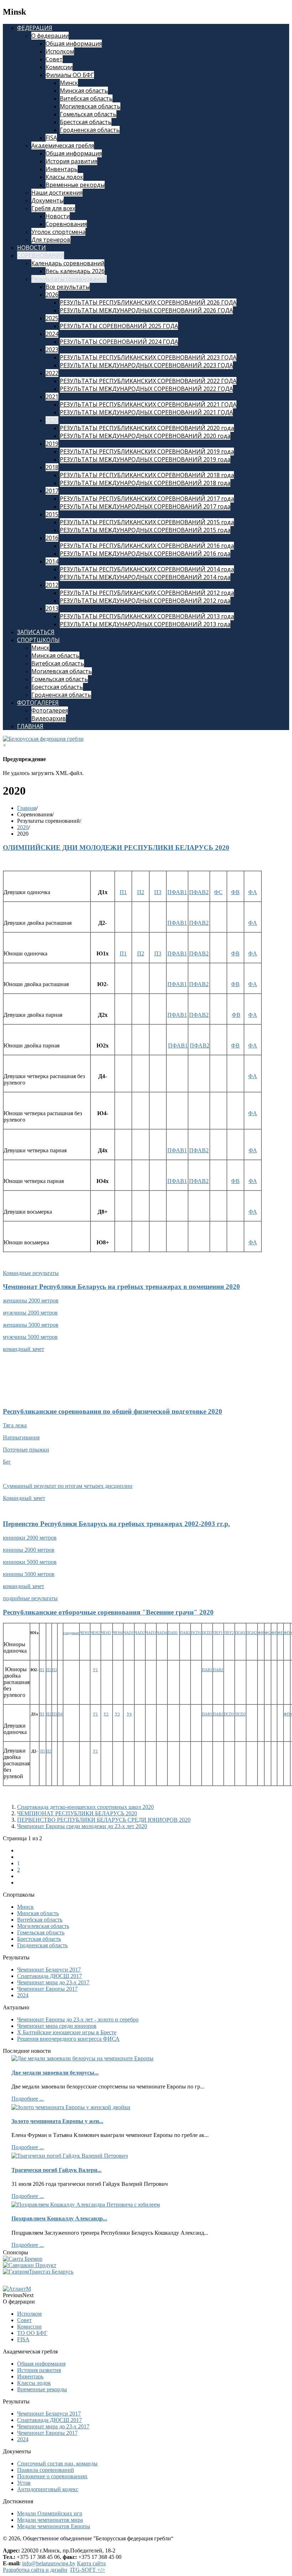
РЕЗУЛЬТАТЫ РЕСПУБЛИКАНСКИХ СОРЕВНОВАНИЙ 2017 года (147, 499)
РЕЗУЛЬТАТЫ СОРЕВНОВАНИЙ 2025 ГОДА (119, 326)
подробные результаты (30, 1598)
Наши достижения (57, 193)
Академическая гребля (63, 146)
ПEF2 (229, 1633)
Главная (30, 726)
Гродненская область (90, 130)
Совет (54, 59)
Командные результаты (31, 1273)
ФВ (236, 1015)
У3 (118, 1714)
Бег (7, 1462)
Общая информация (74, 44)
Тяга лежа (15, 1425)
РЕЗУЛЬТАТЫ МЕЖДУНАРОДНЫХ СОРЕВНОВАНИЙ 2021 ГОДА (146, 412)
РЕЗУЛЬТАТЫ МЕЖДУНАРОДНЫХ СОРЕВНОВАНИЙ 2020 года (145, 436)
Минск (69, 83)
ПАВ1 (173, 1633)
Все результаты (68, 287)
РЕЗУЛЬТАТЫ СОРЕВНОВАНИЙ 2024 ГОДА (119, 342)
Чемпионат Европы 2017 (47, 1989)
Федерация (35, 28)
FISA (51, 138)
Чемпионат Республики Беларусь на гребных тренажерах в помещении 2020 (121, 1287)
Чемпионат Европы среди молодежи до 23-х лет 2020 (82, 1826)
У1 (95, 1670)
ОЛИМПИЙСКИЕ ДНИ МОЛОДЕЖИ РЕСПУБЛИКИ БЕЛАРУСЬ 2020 (116, 848)
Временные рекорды (75, 185)
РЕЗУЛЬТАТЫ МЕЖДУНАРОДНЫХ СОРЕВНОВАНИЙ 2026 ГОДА (146, 310)
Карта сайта (91, 2563)
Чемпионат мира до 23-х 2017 (53, 1982)
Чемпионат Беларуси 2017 (49, 1970)
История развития (71, 161)
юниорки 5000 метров (30, 1562)
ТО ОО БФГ (32, 2333)
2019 (52, 444)
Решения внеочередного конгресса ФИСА (68, 2039)
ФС (218, 892)
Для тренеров (51, 240)
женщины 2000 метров (31, 1300)
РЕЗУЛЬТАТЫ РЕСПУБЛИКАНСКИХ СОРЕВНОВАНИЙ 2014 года (147, 569)
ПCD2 (207, 1633)
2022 (52, 373)
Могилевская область (90, 106)
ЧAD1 (129, 1633)
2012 (52, 585)
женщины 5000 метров (31, 1325)
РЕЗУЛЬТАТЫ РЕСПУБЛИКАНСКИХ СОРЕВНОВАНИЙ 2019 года (147, 452)
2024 (52, 334)
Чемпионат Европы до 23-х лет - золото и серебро (78, 2019)
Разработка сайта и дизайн (35, 2570)
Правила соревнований (46, 2470)
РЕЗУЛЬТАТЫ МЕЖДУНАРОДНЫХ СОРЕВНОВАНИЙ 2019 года (145, 459)
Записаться (36, 632)
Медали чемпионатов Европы (54, 2526)
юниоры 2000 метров (29, 1550)
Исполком (60, 51)
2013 (52, 608)
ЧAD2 (140, 1633)
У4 (129, 1714)
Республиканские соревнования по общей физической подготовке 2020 (113, 1411)
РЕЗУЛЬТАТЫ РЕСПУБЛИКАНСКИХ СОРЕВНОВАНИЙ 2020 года (147, 428)
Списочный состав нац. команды (57, 2463)
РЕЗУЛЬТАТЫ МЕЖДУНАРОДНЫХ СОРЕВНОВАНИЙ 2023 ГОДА (146, 365)
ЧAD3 (151, 1633)
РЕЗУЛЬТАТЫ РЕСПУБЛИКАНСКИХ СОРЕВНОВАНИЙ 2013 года (147, 616)
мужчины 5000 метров (30, 1337)
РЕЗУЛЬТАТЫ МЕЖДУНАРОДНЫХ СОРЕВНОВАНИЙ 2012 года (145, 601)
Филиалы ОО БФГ (70, 75)
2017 (52, 491)
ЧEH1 (85, 1633)
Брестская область (86, 122)
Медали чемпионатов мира (50, 2520)
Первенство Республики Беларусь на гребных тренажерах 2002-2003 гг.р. (116, 1524)
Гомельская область (88, 114)
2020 (52, 420)
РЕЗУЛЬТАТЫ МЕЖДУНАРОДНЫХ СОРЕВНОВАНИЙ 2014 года (145, 577)
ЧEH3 (106, 1633)
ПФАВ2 (199, 892)
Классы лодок (64, 177)
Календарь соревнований (68, 263)
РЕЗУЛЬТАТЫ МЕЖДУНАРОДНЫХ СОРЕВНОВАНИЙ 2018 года (145, 483)
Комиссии (59, 67)
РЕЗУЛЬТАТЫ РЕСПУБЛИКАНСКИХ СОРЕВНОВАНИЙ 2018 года (147, 475)
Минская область (84, 91)
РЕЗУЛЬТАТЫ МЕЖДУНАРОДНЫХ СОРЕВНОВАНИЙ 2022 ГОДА (146, 389)
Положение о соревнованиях (52, 2476)
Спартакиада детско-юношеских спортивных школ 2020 (85, 1807)
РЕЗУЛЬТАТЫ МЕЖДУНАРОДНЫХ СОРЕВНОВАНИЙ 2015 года (145, 530)
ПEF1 (218, 1633)
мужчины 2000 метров (30, 1313)
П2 (141, 892)
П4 (60, 1714)
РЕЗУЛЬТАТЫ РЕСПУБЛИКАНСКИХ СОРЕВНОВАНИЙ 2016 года (147, 546)
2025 (52, 318)
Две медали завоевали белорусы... (55, 2073)
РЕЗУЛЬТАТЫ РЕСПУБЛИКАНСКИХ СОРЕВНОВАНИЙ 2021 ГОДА (148, 404)
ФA (253, 892)
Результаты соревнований (69, 279)
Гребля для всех (53, 208)
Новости (58, 216)
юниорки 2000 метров (30, 1538)
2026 (52, 295)
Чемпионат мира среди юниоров (57, 2026)
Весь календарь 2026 (75, 271)
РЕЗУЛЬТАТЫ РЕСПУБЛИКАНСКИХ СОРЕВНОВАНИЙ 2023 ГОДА (148, 357)
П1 (123, 892)
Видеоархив (49, 718)
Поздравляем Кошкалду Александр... (59, 2218)
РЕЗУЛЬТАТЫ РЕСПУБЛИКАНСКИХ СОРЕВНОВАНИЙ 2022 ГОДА (148, 381)
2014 (52, 561)
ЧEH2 (95, 1633)
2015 (52, 514)
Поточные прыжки (26, 1450)
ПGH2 (252, 1633)
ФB (235, 892)
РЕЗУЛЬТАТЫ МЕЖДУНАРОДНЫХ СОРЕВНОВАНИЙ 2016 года (145, 554)
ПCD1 (196, 1633)
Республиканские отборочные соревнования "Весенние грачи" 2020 (108, 1612)
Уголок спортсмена (58, 232)
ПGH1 (240, 1633)
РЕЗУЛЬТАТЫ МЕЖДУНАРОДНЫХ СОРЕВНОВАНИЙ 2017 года (145, 506)
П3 (158, 892)
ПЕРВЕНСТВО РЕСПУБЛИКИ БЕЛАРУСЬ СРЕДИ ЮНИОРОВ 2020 (104, 1820)
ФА (253, 1150)
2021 (52, 397)
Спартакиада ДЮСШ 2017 (49, 1976)
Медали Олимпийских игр (50, 2513)
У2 (106, 1714)
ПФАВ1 (177, 892)
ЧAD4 (162, 1633)
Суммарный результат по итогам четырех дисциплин (68, 1486)
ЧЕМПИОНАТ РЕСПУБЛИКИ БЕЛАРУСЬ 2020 (77, 1813)
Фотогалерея (38, 703)
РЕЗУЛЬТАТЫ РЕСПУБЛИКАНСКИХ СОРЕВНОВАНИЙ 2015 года (147, 522)
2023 (52, 350)
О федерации (50, 36)
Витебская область (86, 98)
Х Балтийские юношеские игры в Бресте (67, 2032)
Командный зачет (24, 1498)
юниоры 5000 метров (29, 1574)
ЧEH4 (118, 1633)
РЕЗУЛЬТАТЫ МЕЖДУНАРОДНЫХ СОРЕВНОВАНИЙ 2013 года (145, 624)
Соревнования (66, 224)
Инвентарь (62, 169)
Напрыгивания (21, 1437)
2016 (52, 538)
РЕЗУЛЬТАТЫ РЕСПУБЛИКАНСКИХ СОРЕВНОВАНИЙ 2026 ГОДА (148, 302)
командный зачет (24, 1349)
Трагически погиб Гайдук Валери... (56, 2170)
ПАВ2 (185, 1633)
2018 (52, 467)
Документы (48, 200)
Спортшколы (38, 640)
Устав (24, 2483)
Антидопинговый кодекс (48, 2489)
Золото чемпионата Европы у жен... (57, 2121)
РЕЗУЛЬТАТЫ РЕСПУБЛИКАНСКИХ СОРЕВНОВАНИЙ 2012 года (147, 593)
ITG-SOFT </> (88, 2570)
